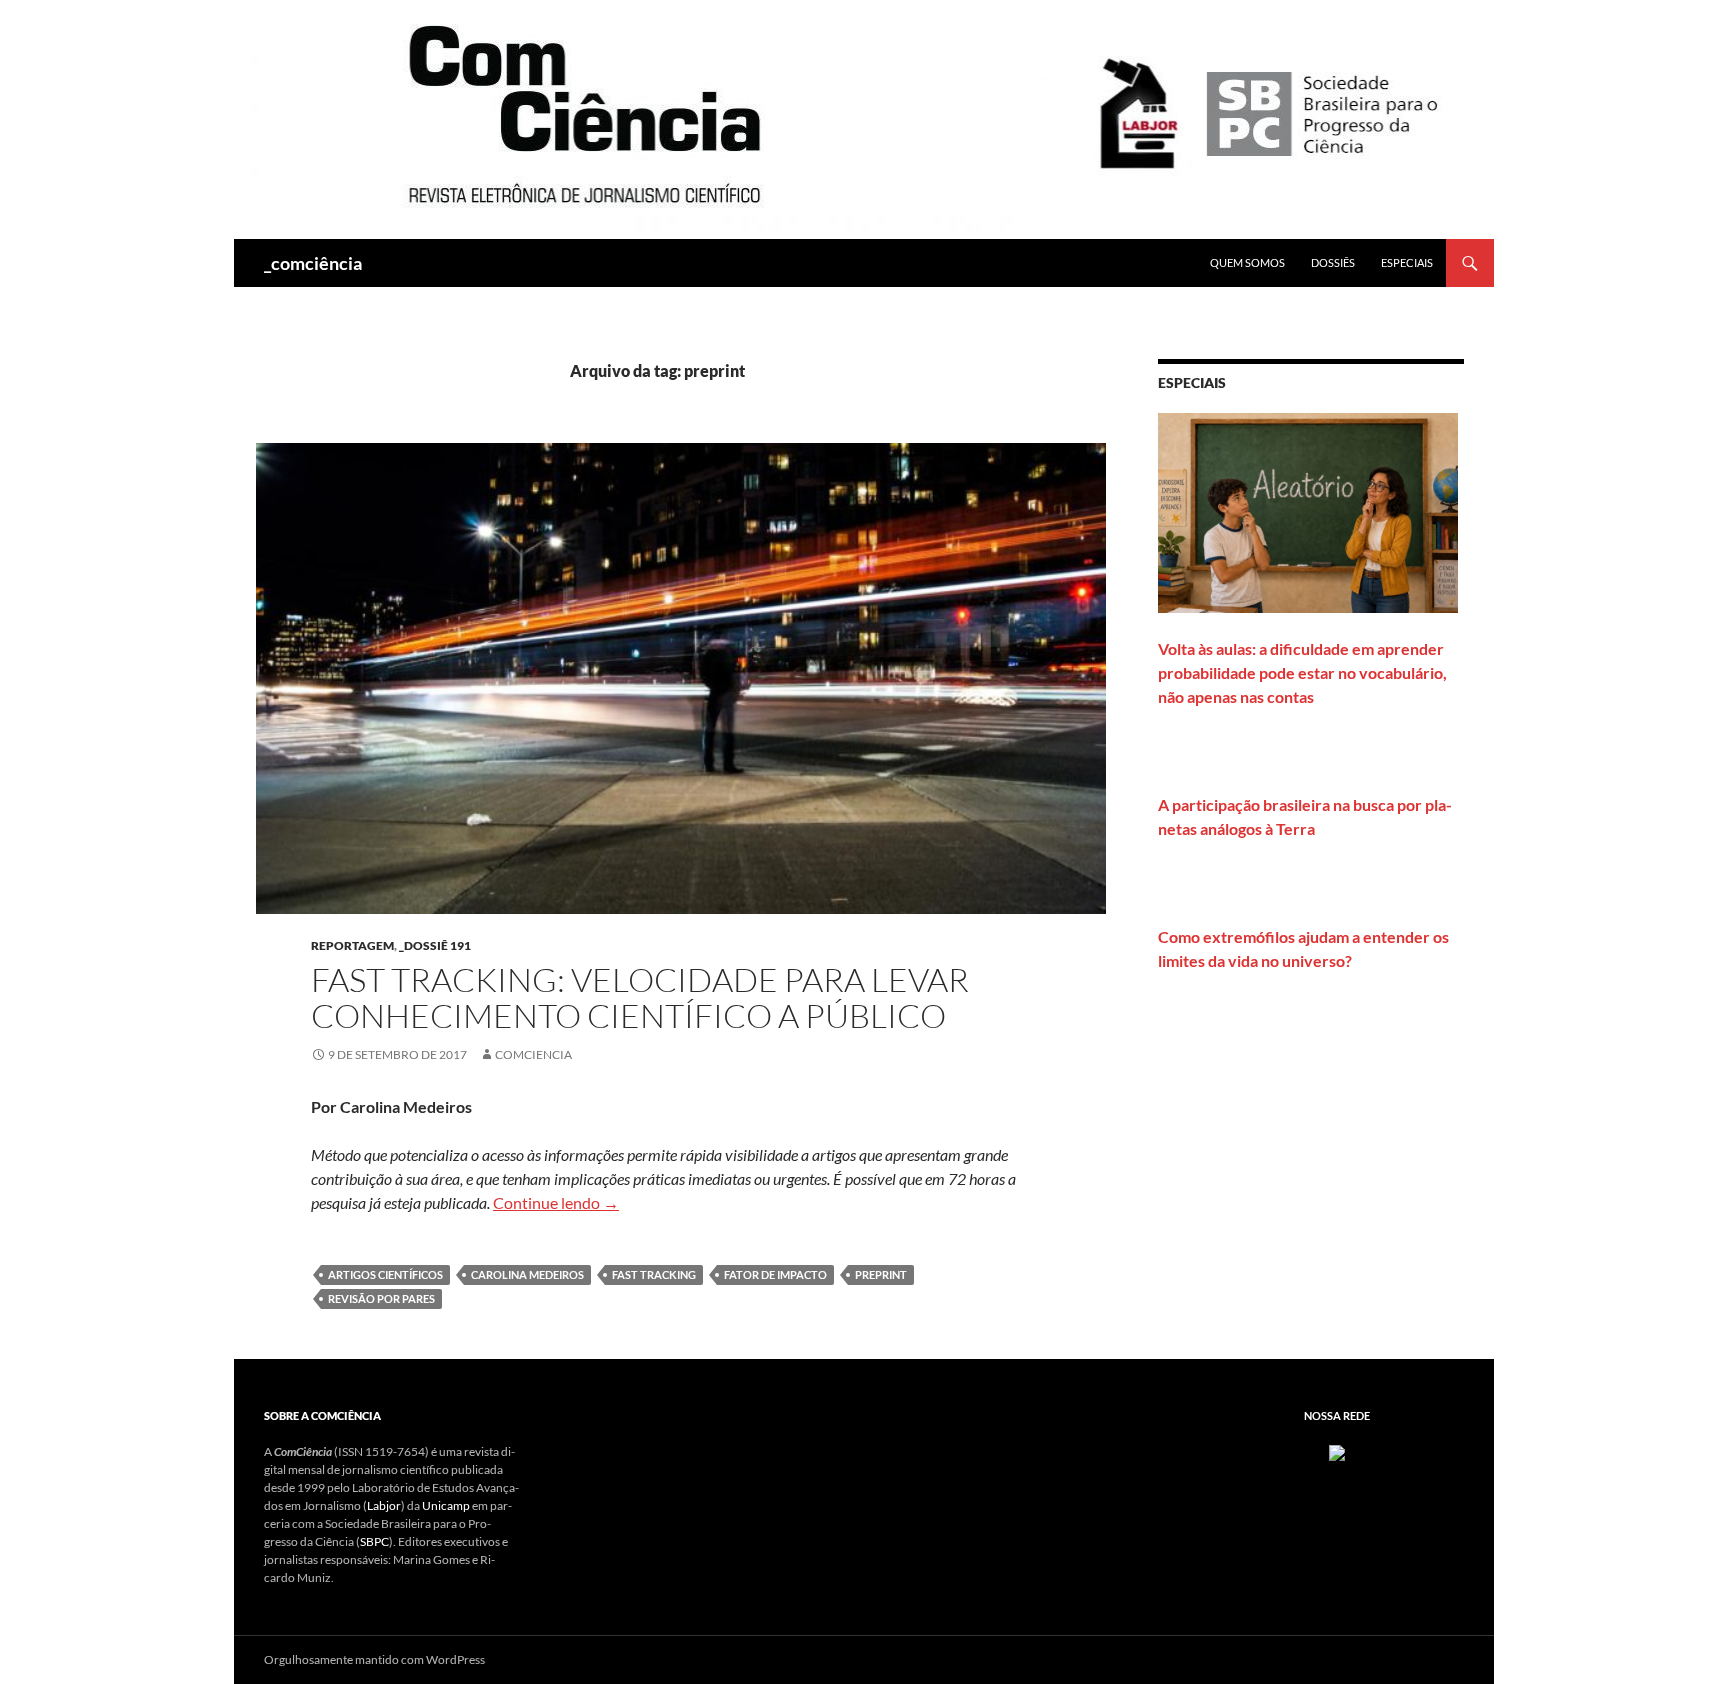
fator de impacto (775, 1274)
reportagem (352, 945)
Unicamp (446, 1505)
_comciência (313, 263)
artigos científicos (385, 1274)
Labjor (384, 1505)
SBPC (374, 1541)
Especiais (1407, 262)
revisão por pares (381, 1298)
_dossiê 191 (435, 945)
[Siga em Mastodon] (1337, 1451)
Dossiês (1333, 262)
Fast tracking (654, 1274)
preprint (881, 1274)
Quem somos (1247, 262)
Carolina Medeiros (527, 1274)
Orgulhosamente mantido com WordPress (374, 1659)
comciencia (533, 1054)
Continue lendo (556, 1202)
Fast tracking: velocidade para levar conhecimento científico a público (640, 997)
